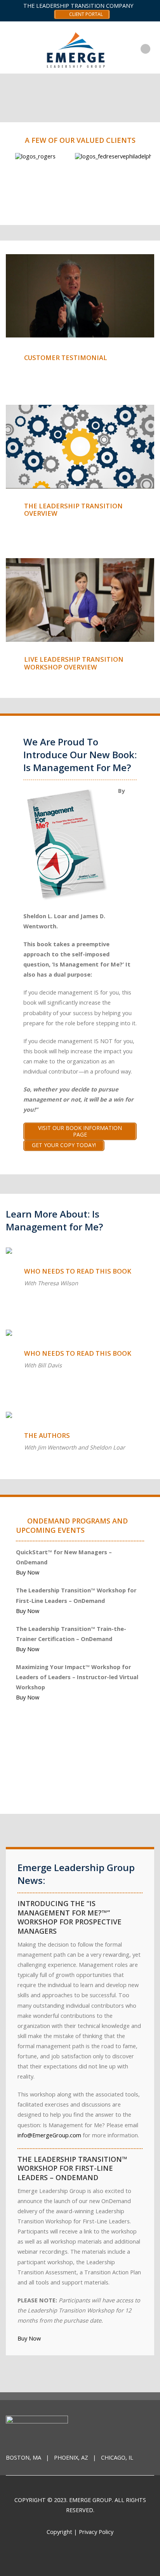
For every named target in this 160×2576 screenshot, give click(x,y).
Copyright (59, 2532)
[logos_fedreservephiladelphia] (93, 156)
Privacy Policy (96, 2532)
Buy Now (28, 1572)
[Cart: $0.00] (153, 43)
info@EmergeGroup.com (49, 2135)
